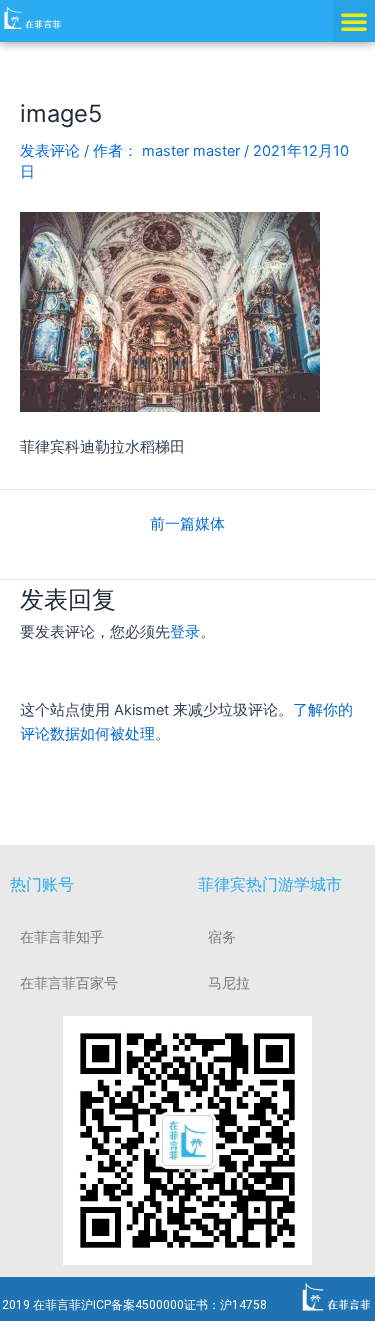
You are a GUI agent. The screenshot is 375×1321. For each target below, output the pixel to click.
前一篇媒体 (187, 524)
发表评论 (50, 151)
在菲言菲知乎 (62, 937)
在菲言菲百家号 (69, 983)
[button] (354, 21)
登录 (185, 632)
